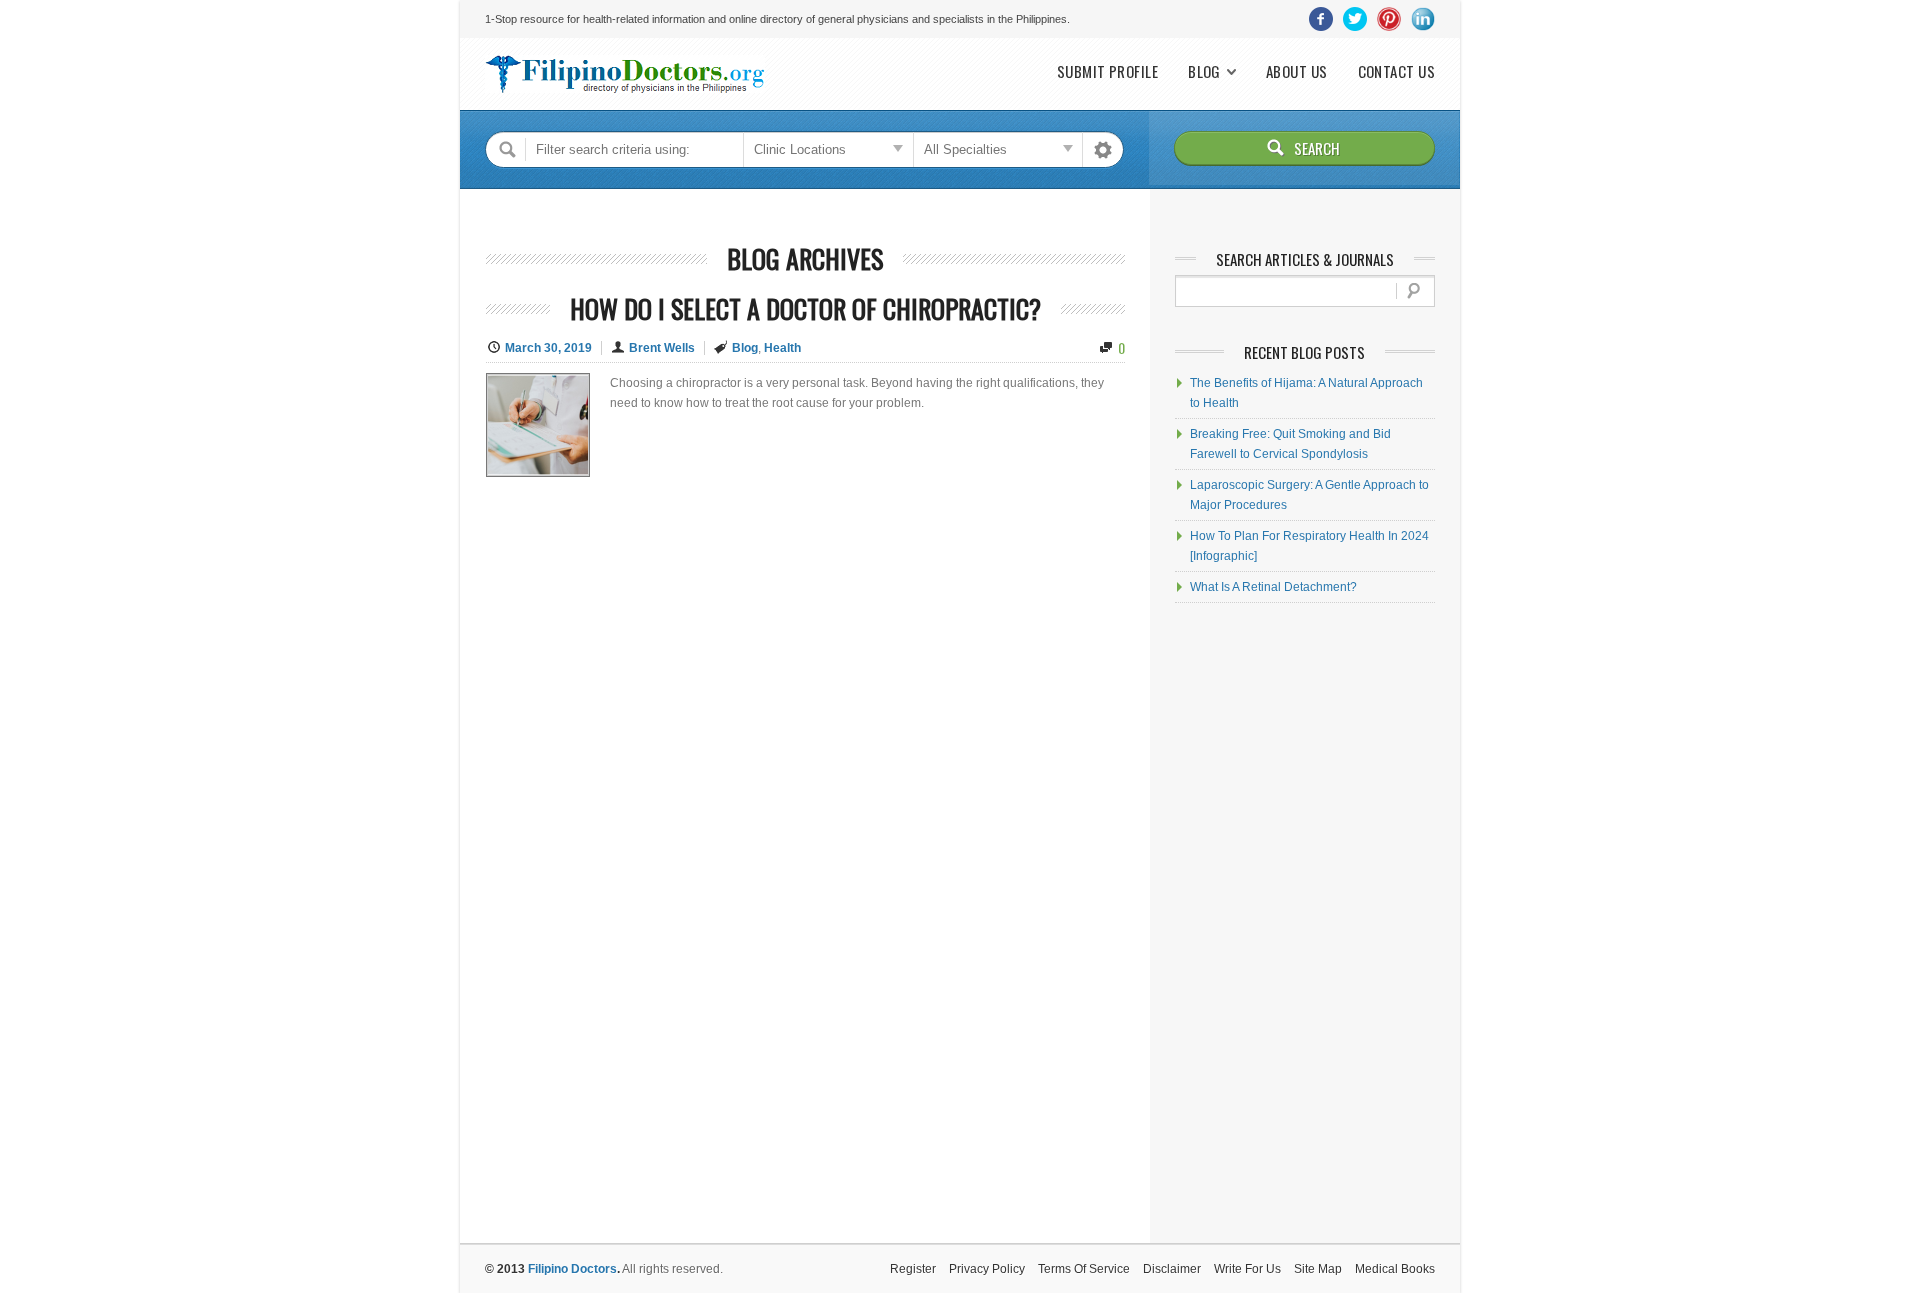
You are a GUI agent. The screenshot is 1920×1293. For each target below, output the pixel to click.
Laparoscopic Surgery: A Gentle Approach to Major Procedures (1309, 495)
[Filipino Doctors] (625, 74)
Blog (1204, 71)
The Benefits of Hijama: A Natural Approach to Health (1306, 393)
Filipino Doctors (572, 1269)
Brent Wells (662, 348)
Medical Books (1395, 1269)
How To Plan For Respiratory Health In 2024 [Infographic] (1309, 546)
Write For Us (1247, 1269)
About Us (1297, 71)
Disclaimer (1172, 1269)
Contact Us (1397, 71)
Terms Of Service (1084, 1269)
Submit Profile (1107, 71)
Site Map (1318, 1269)
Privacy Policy (987, 1269)
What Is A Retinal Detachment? (1273, 587)
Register (913, 1269)
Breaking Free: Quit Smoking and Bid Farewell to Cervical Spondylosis (1290, 444)
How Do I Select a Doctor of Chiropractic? (805, 308)
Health (782, 348)
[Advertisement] (1305, 923)
